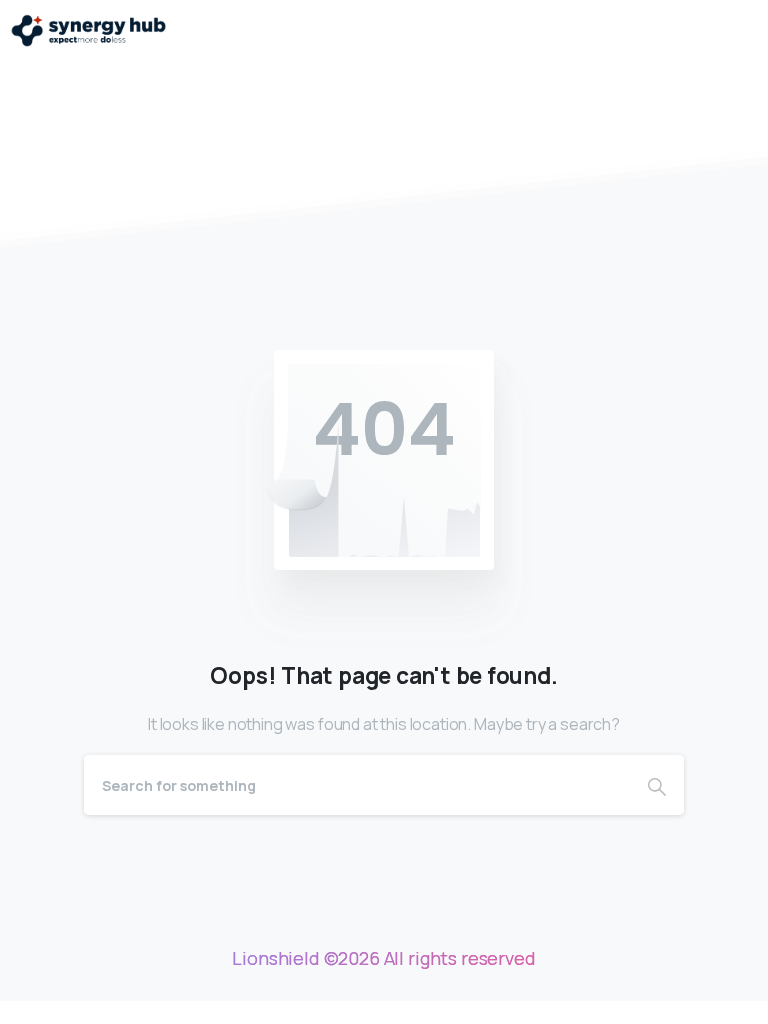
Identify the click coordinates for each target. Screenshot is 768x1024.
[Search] (657, 785)
